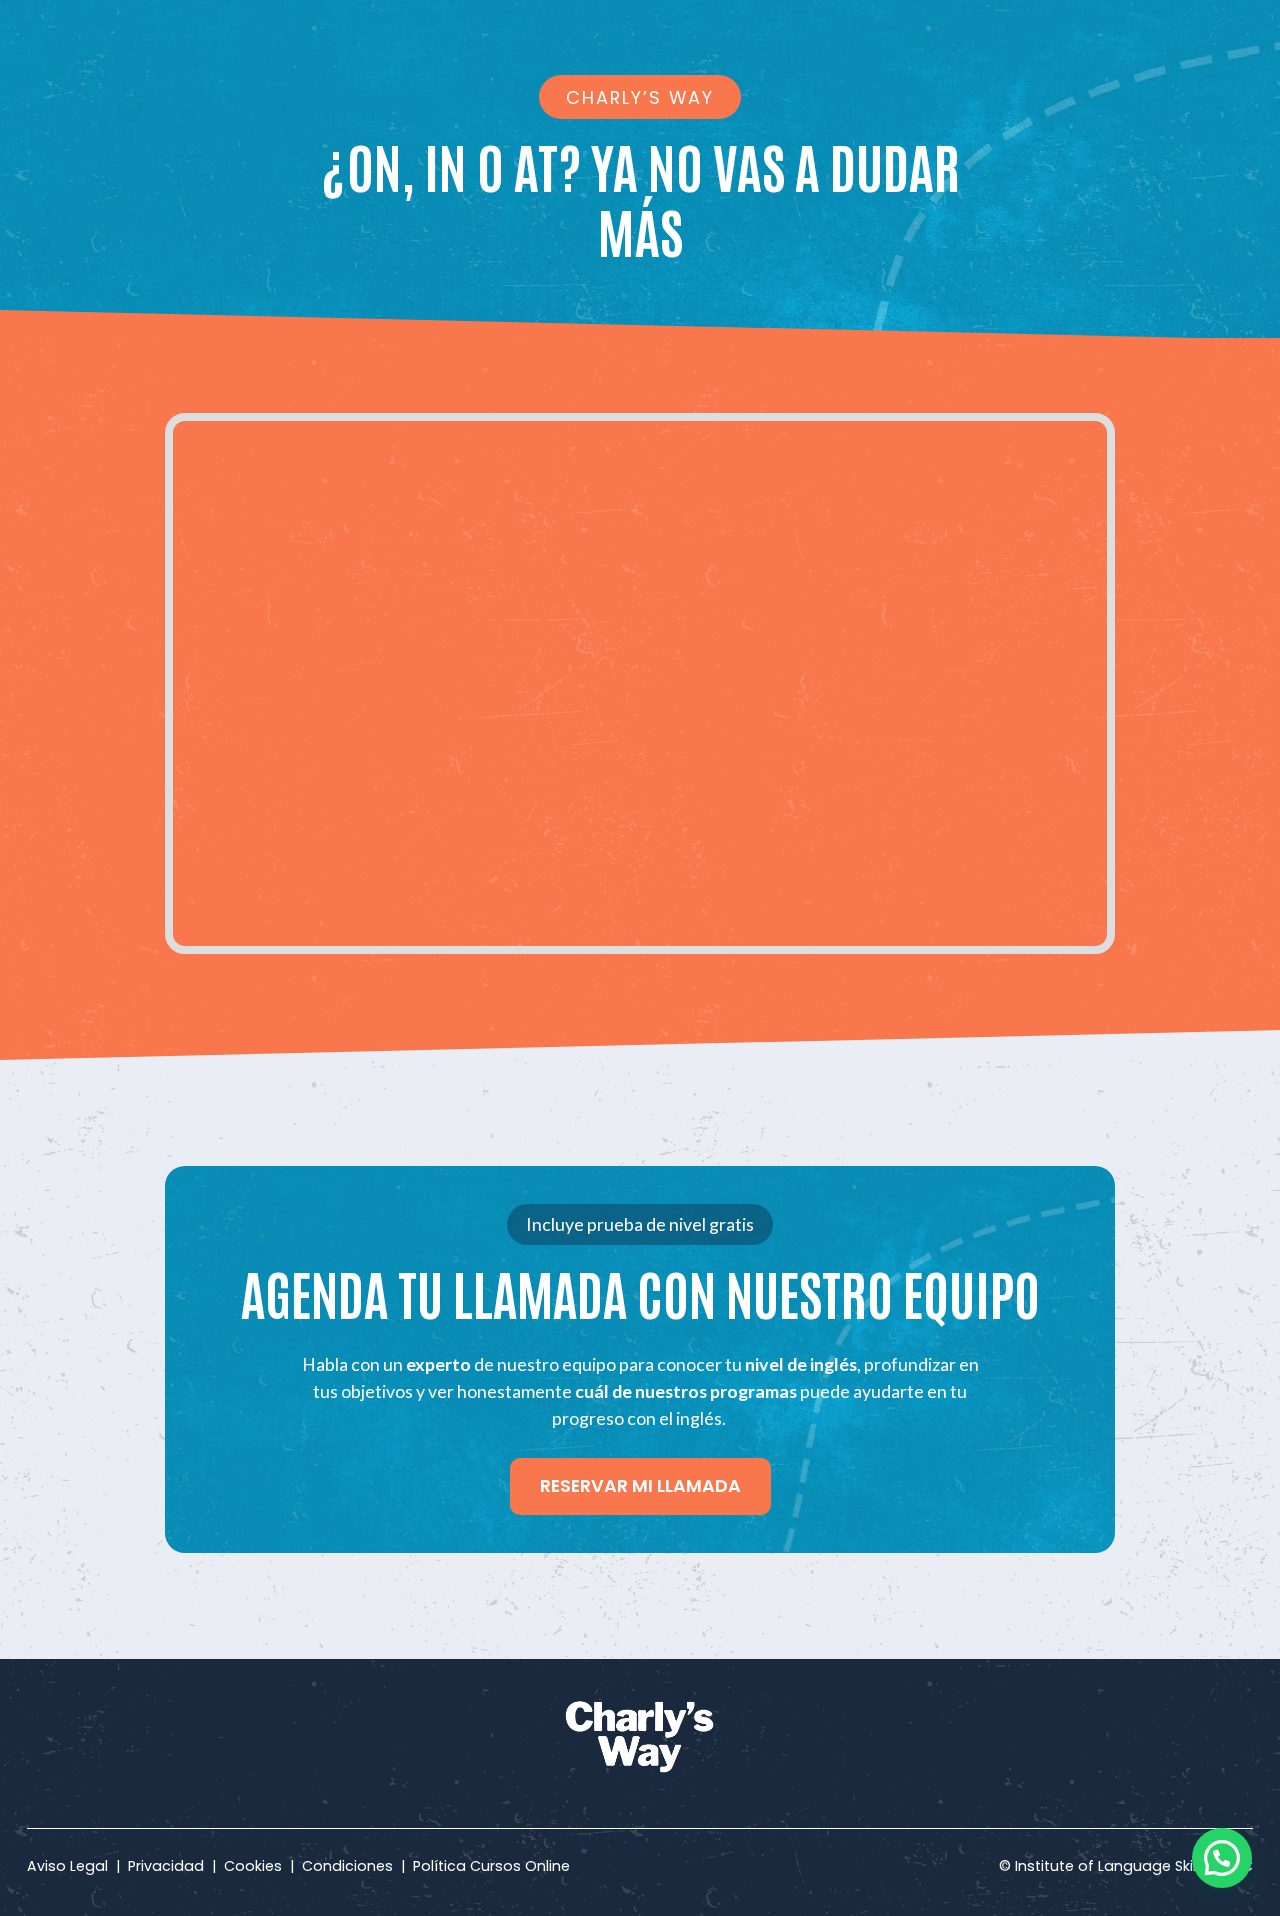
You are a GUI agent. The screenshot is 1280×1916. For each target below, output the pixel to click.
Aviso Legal (71, 1866)
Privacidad (166, 1866)
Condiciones (347, 1866)
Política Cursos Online (487, 1866)
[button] (1222, 1858)
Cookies (253, 1866)
